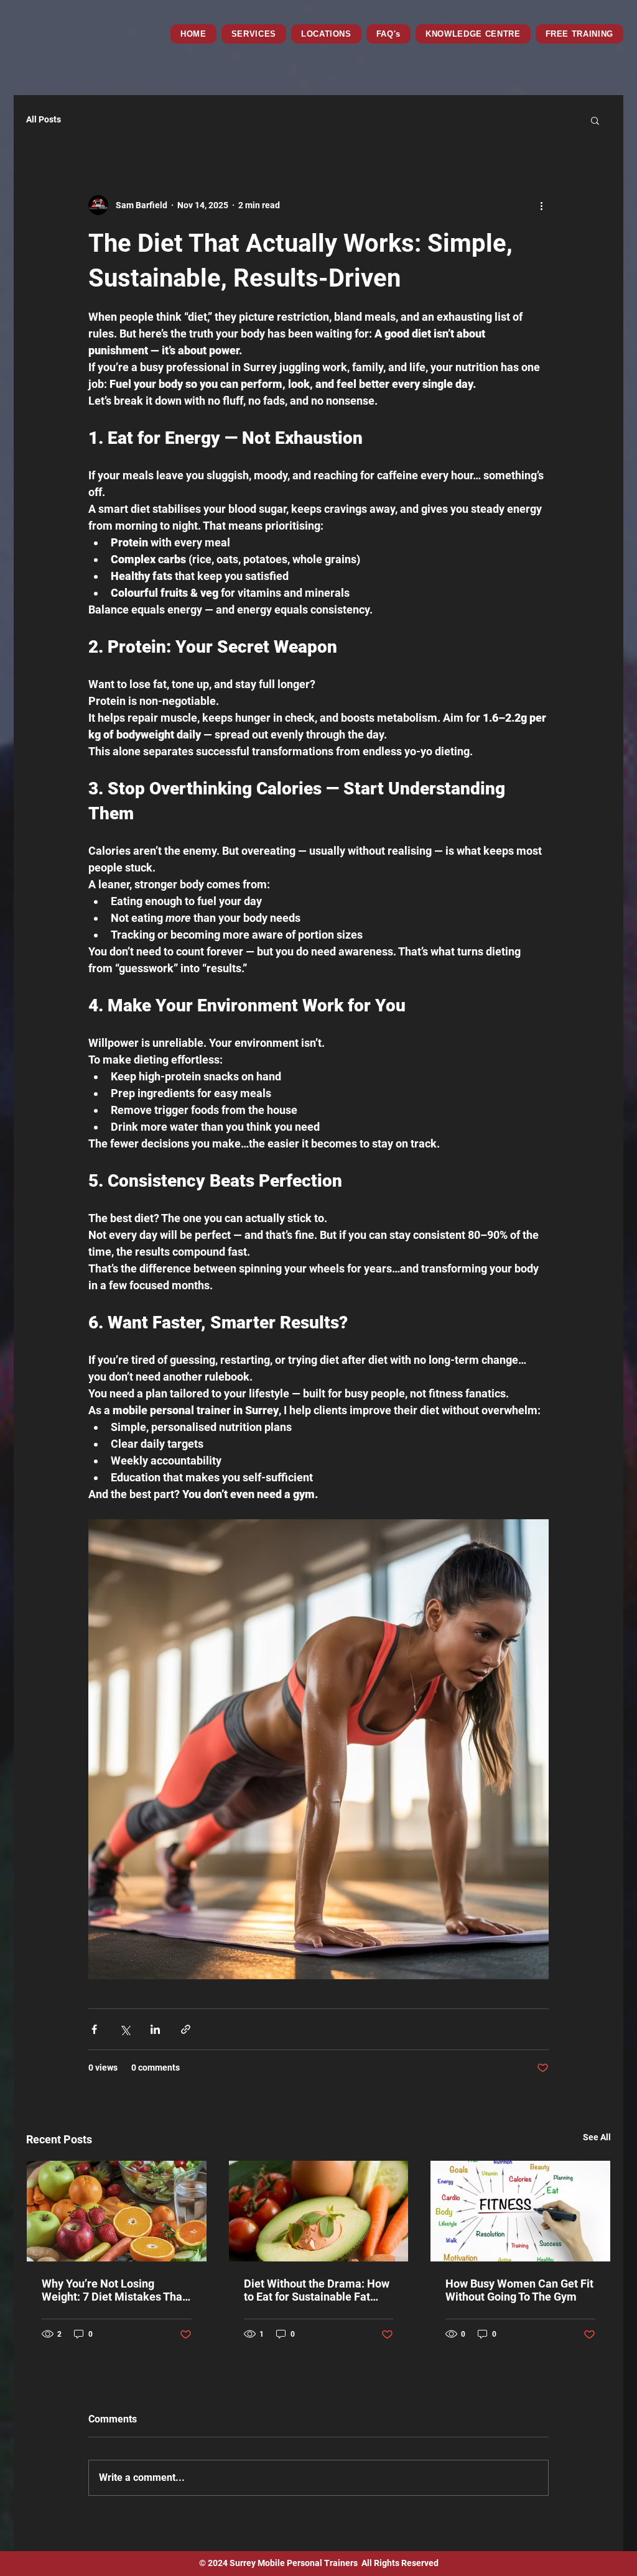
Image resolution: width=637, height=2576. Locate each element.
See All (597, 2137)
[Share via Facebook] (94, 2029)
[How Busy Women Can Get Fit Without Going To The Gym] (520, 2211)
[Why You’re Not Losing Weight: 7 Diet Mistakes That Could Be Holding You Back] (117, 2211)
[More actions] (541, 205)
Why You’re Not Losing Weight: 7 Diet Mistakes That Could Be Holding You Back (114, 2290)
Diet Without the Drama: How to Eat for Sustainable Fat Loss (317, 2290)
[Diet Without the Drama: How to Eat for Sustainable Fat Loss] (319, 2211)
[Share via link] (186, 2029)
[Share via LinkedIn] (155, 2029)
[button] (326, 34)
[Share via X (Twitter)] (125, 2029)
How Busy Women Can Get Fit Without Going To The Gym (519, 2290)
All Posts (44, 119)
